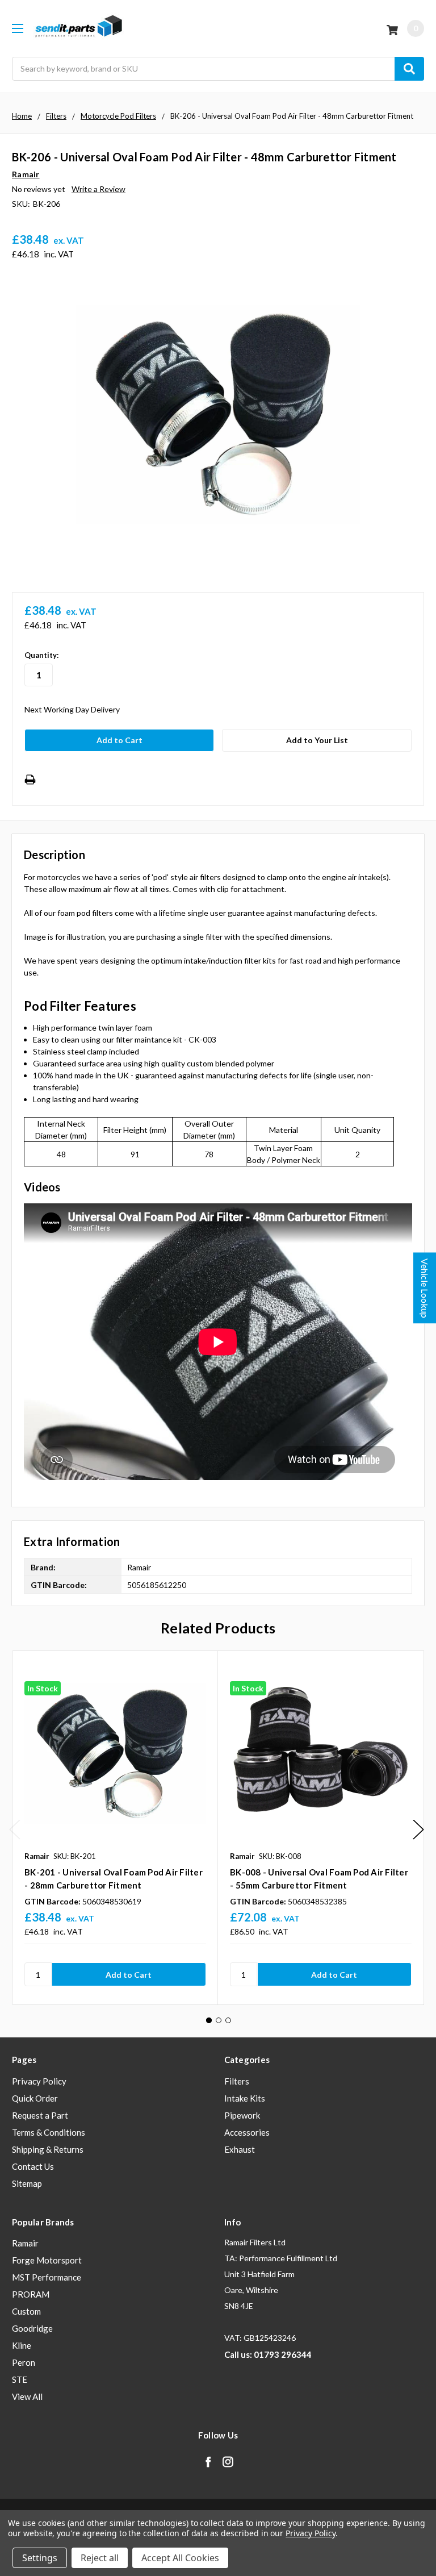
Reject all (100, 2558)
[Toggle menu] (17, 28)
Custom (26, 2311)
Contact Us (33, 2166)
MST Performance (47, 2277)
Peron (24, 2362)
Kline (22, 2345)
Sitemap (27, 2183)
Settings (40, 2558)
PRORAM (31, 2294)
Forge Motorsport (47, 2260)
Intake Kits (245, 2098)
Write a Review (98, 189)
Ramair (25, 2243)
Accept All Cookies (180, 2558)
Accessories (247, 2132)
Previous (15, 1830)
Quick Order (35, 2098)
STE (20, 2379)
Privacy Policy (39, 2081)
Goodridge (32, 2328)
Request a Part (40, 2115)
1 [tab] (209, 2020)
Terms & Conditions (49, 2132)
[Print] (30, 780)
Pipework (242, 2115)
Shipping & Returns (48, 2149)
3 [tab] (228, 2020)
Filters (237, 2081)
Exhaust (240, 2149)
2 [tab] (219, 2020)
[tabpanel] (115, 1828)
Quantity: (41, 655)
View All (27, 2396)
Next (418, 1830)
